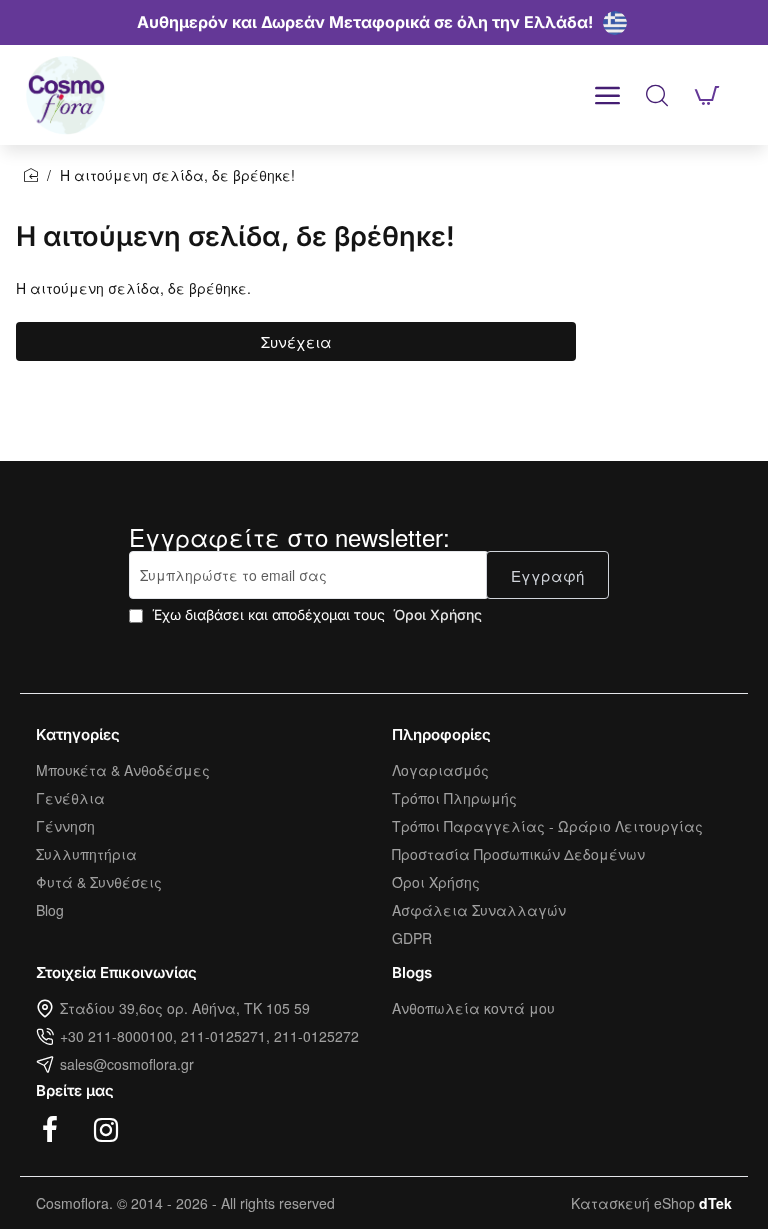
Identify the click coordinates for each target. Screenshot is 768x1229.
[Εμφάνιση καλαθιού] (707, 95)
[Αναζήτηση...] (657, 95)
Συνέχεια (296, 341)
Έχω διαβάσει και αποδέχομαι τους (315, 614)
